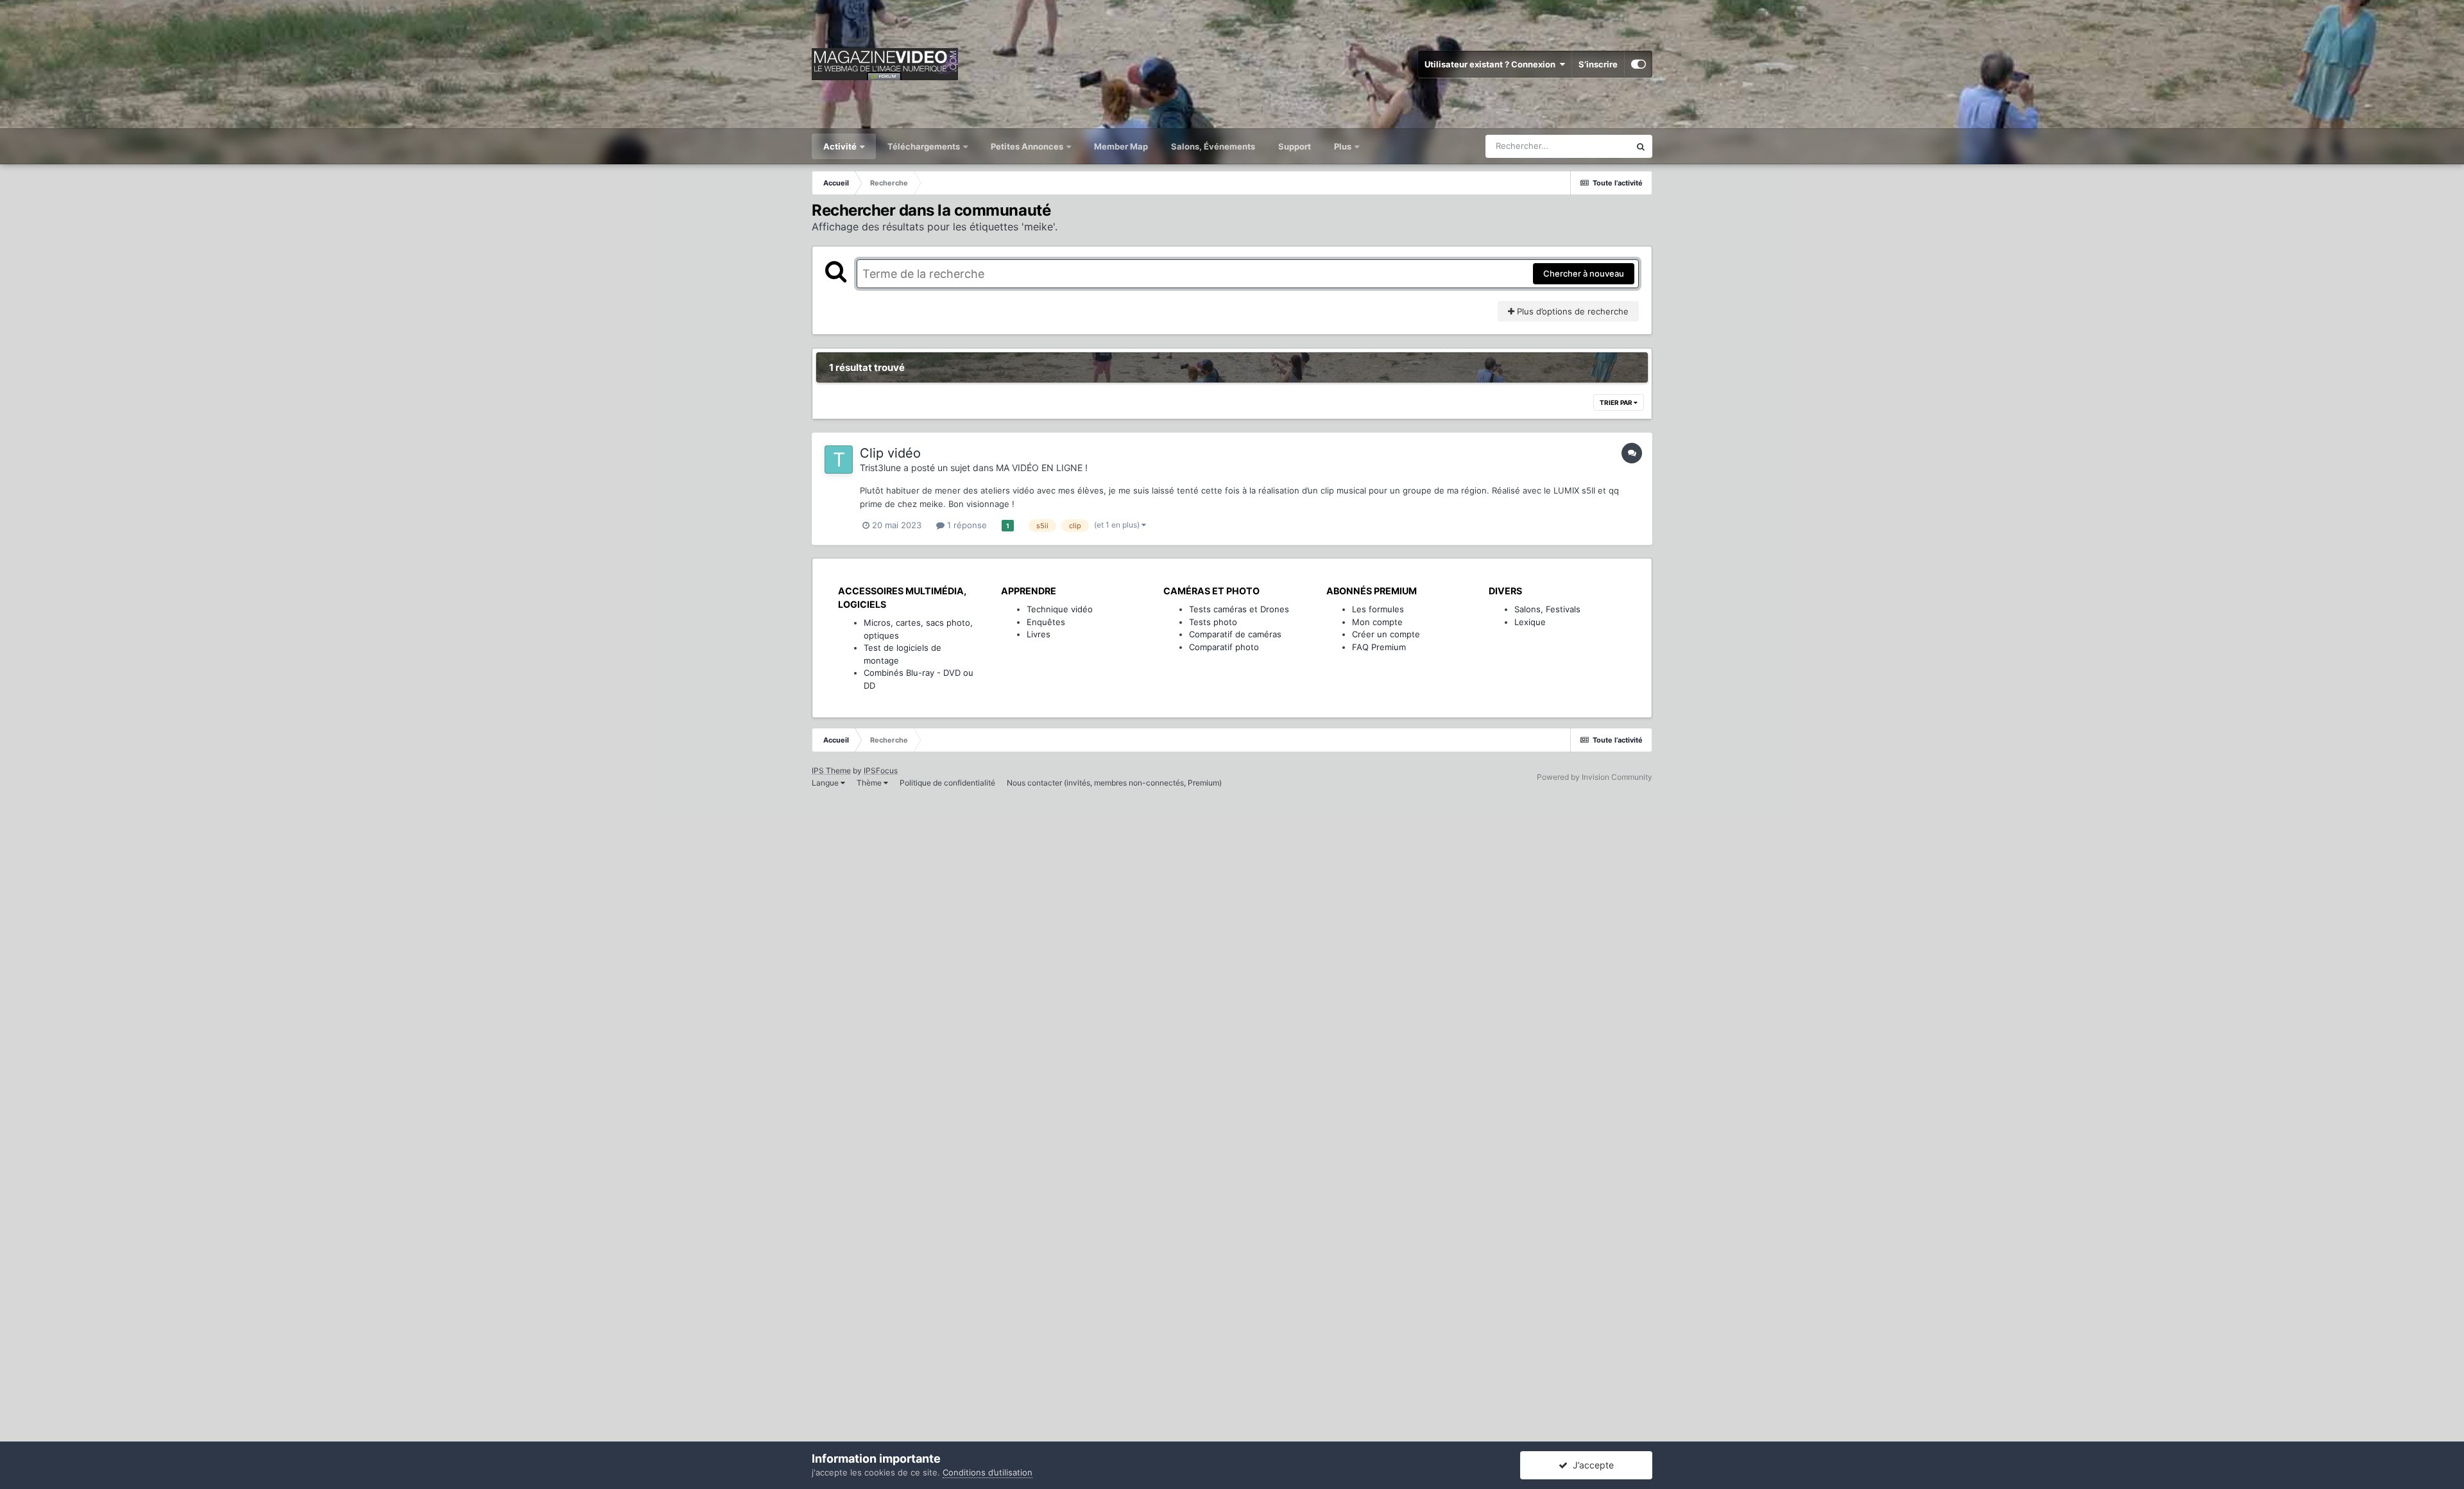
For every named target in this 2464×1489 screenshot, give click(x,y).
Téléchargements (925, 146)
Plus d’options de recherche (1571, 311)
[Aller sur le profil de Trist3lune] (839, 460)
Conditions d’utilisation (988, 1472)
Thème (870, 783)
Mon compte (1377, 622)
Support (1295, 146)
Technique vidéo (1060, 609)
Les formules (1378, 609)
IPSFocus (881, 770)
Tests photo (1213, 622)
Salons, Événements (1213, 146)
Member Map (1121, 146)
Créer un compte (1386, 634)
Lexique (1530, 622)
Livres (1039, 634)
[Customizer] (1638, 64)
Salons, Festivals (1547, 609)
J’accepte (1591, 1465)
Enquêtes (1046, 622)
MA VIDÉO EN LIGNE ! (1042, 468)
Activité (841, 146)
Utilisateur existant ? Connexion (1492, 64)
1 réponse (966, 525)
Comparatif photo (1224, 647)
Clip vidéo (890, 453)
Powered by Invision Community (1595, 777)
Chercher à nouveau (1584, 273)
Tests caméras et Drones (1239, 609)
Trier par (1617, 402)
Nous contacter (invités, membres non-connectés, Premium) (1114, 783)
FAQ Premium (1379, 647)
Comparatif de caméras (1235, 634)
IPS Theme (831, 770)
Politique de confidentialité (947, 783)
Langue (826, 783)
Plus (1344, 146)
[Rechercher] (1641, 146)
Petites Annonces (1027, 146)
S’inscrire (1598, 64)
